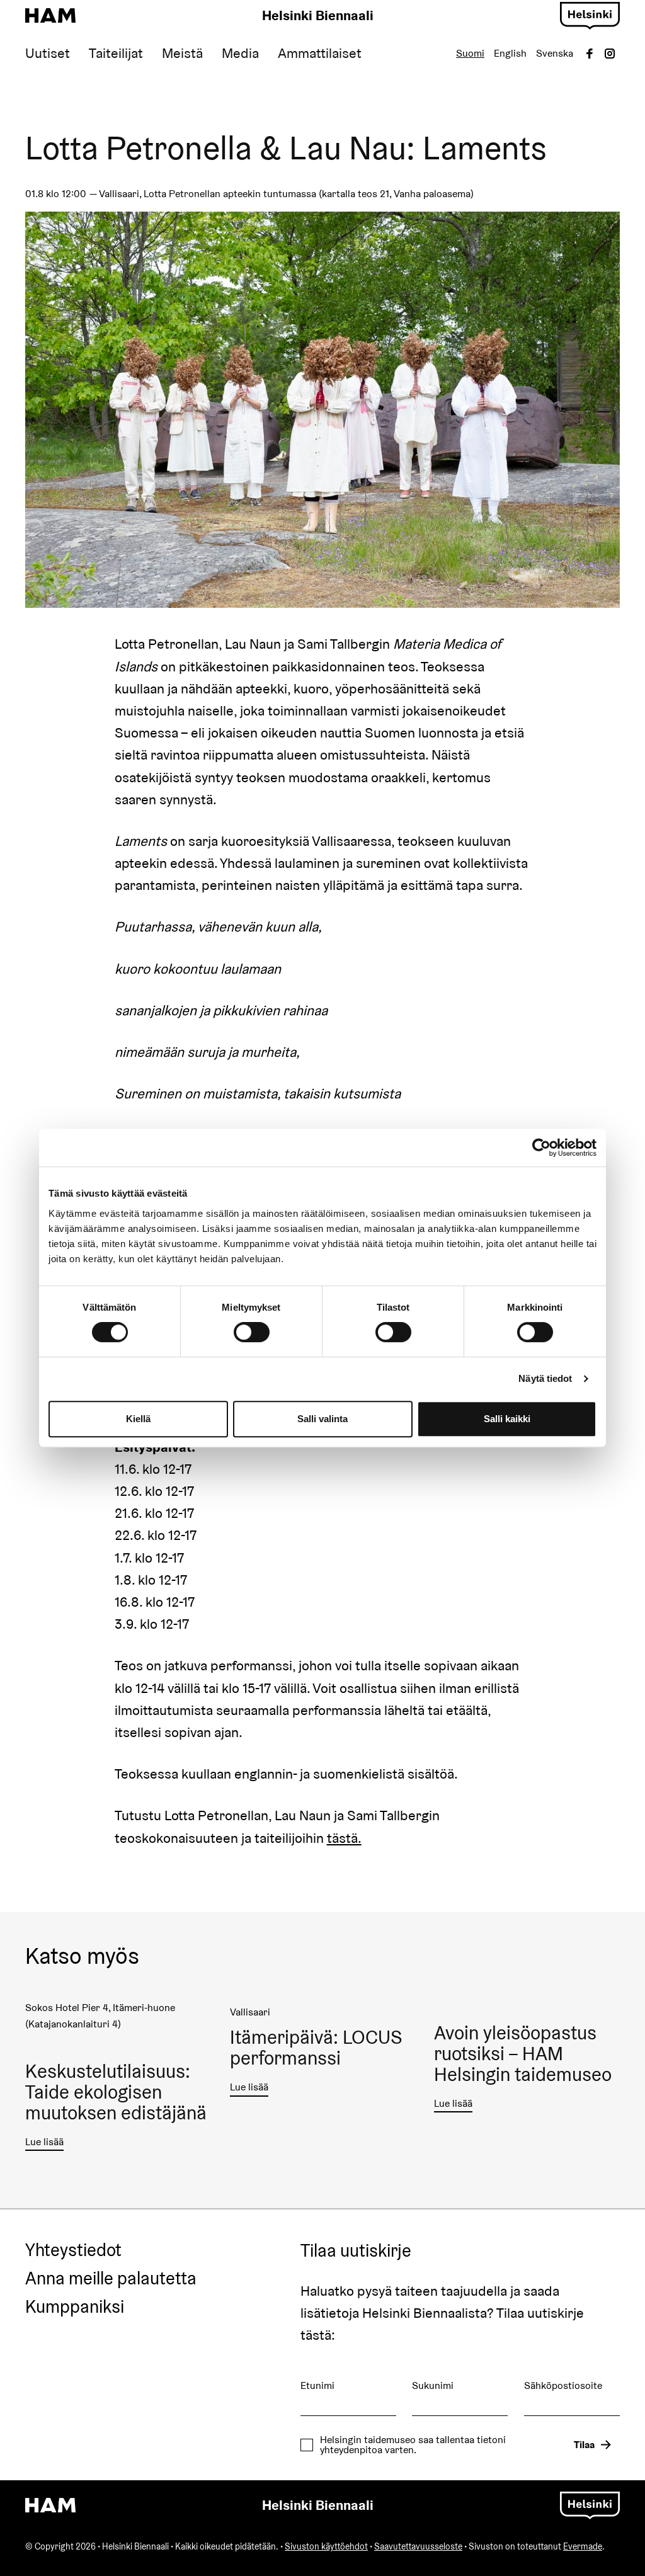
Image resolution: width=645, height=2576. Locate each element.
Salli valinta (322, 1419)
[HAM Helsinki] (50, 2505)
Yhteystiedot (73, 2250)
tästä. (344, 1838)
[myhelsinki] (590, 14)
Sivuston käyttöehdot (326, 2546)
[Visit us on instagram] (610, 54)
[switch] (252, 1332)
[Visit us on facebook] (590, 54)
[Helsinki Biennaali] (50, 16)
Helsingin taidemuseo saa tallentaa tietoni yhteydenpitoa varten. (413, 2445)
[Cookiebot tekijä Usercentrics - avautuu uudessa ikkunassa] (541, 1148)
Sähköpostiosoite (563, 2385)
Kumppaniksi (75, 2307)
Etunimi (317, 2385)
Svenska (555, 53)
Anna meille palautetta (111, 2279)
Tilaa (584, 2445)
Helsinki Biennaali (318, 15)
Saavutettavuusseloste (418, 2546)
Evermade (583, 2546)
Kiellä (138, 1419)
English (510, 53)
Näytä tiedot (545, 1378)
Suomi (470, 53)
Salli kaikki (507, 1419)
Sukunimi (433, 2385)
